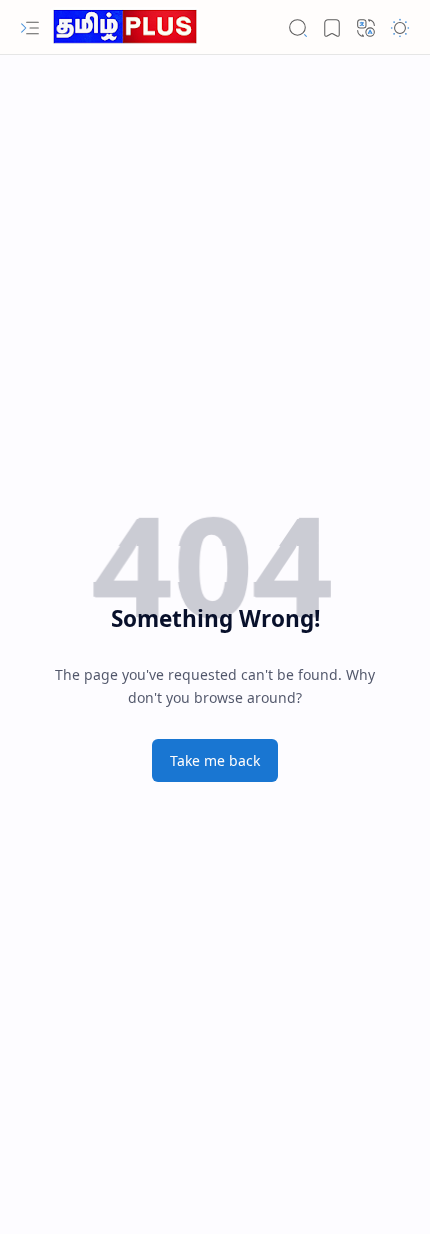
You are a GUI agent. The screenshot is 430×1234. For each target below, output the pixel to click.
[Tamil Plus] (125, 27)
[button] (30, 28)
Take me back (215, 760)
